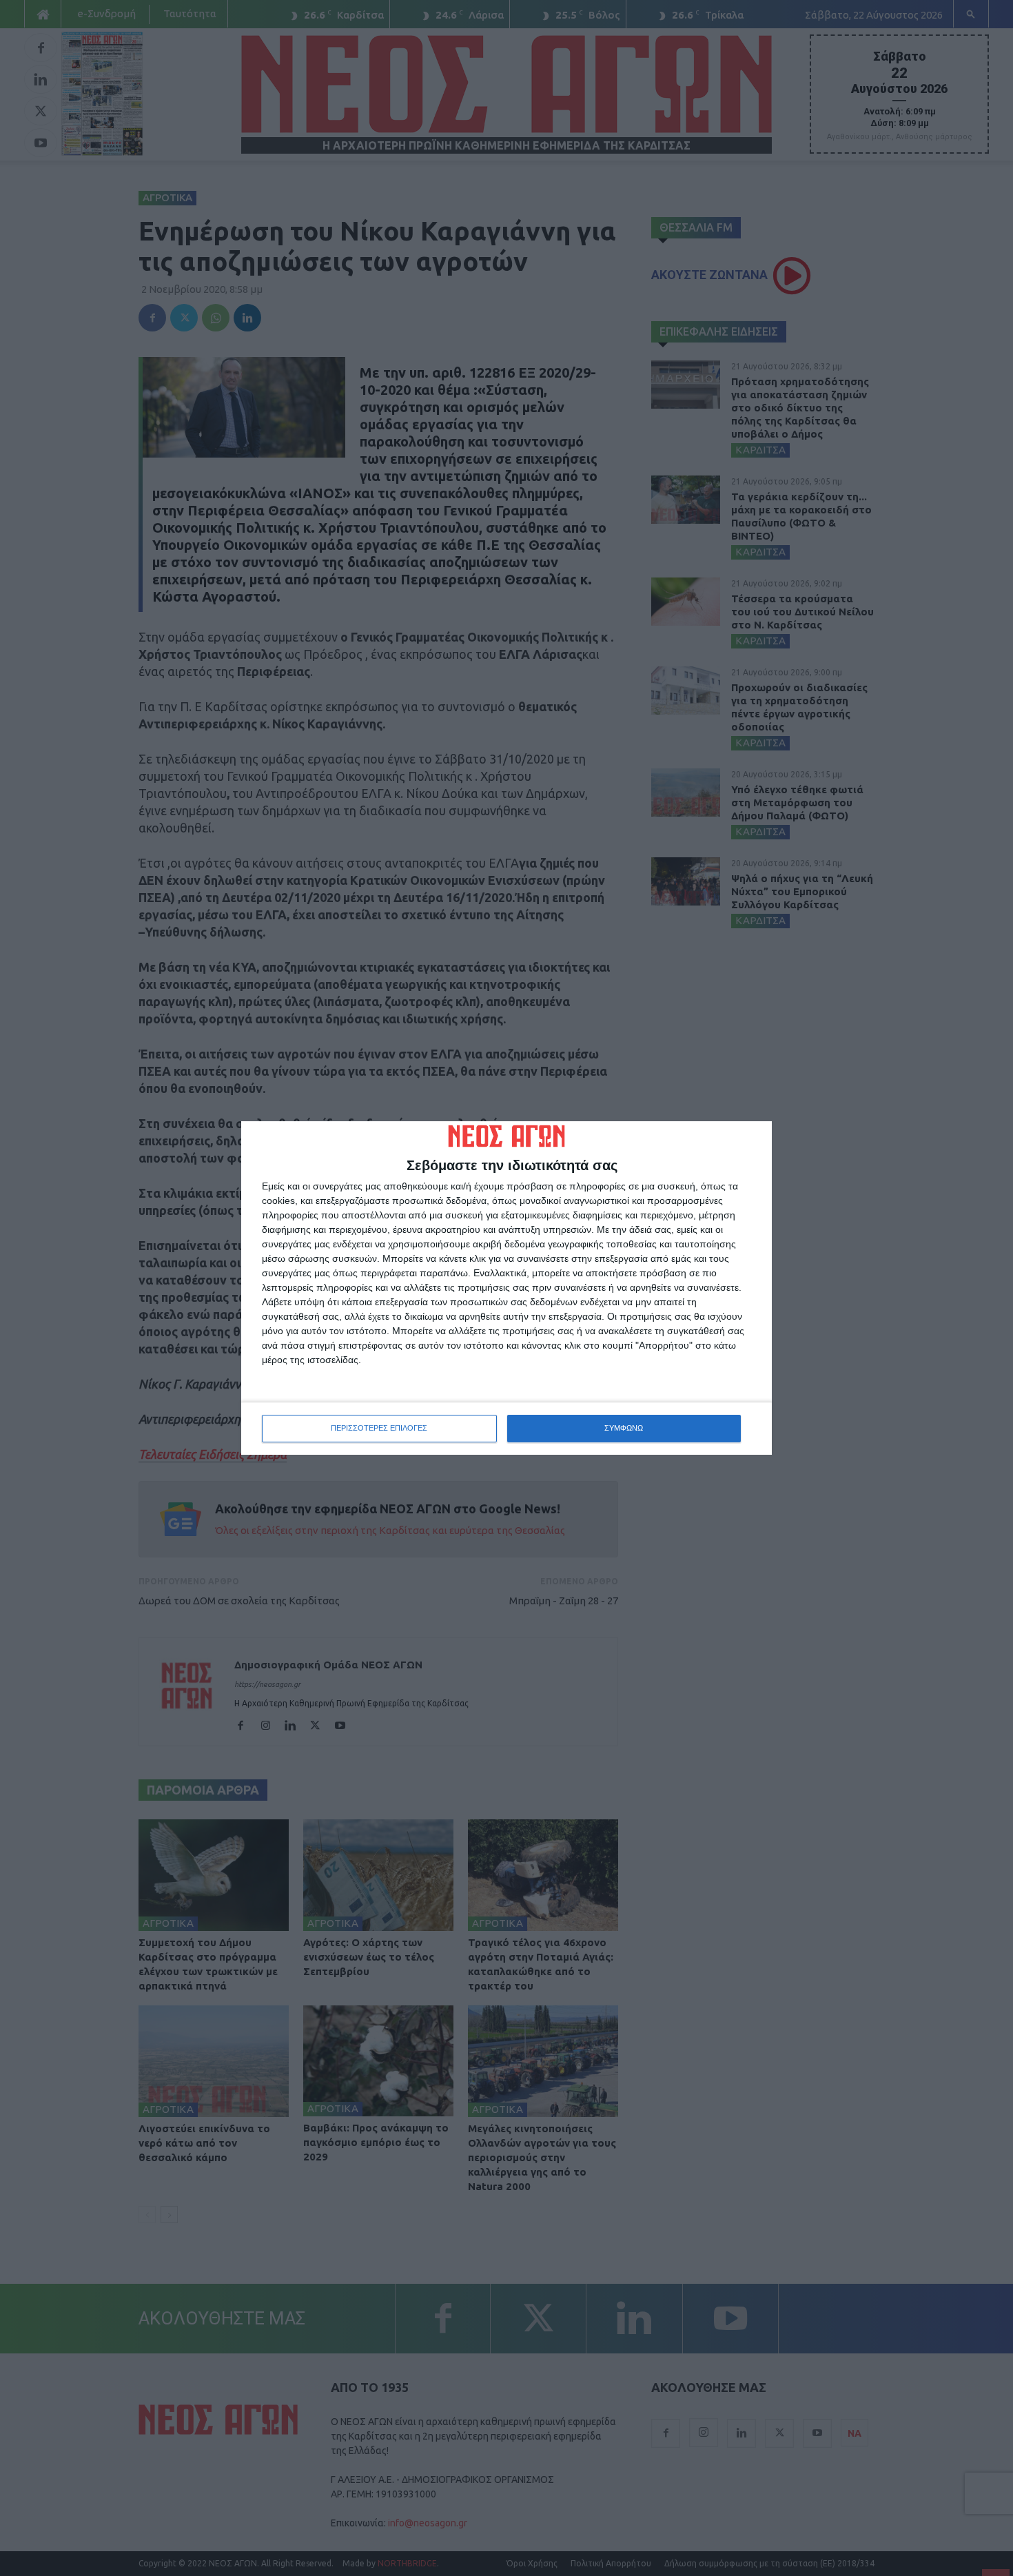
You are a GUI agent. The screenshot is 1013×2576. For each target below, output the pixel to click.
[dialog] (506, 1288)
